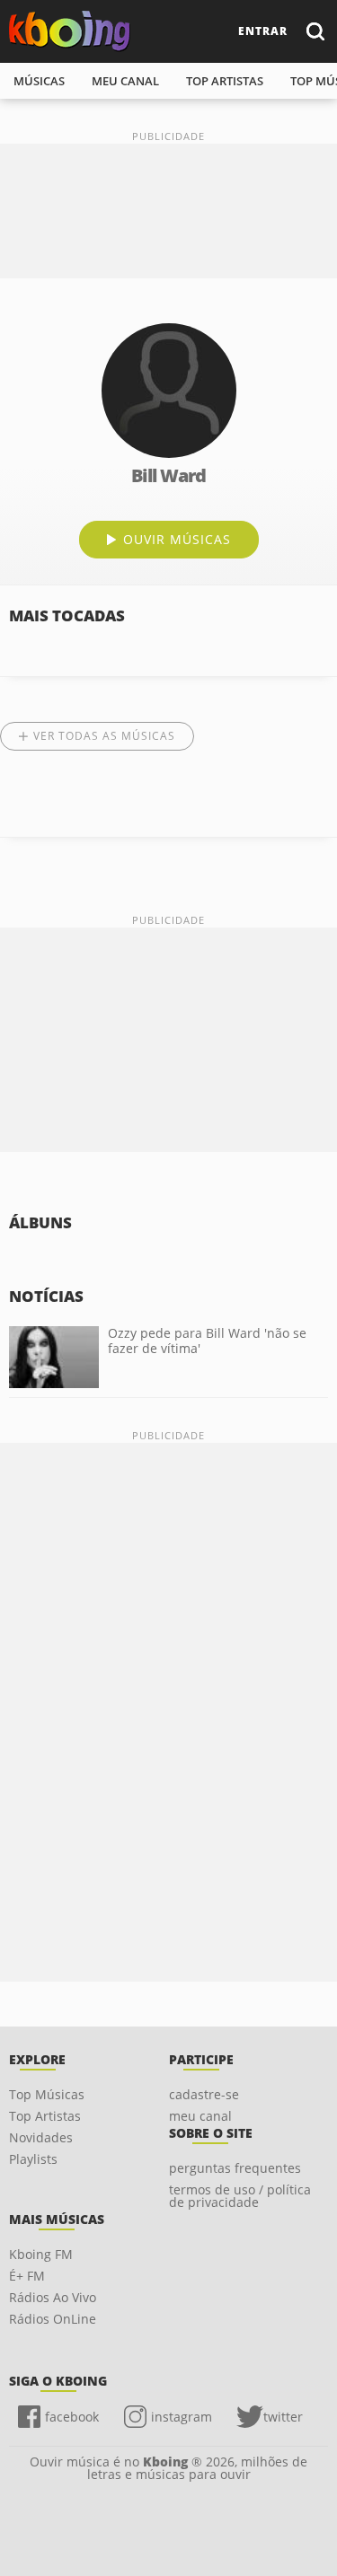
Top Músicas (47, 2094)
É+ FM (27, 2276)
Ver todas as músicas (104, 736)
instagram (182, 2417)
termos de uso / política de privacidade (240, 2196)
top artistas (225, 81)
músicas (39, 81)
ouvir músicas (177, 539)
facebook (72, 2417)
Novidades (41, 2137)
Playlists (33, 2159)
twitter (283, 2417)
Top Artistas (45, 2116)
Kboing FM (41, 2254)
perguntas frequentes (235, 2168)
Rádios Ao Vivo (53, 2297)
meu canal (125, 81)
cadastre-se (204, 2094)
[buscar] (315, 31)
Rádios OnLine (53, 2319)
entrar (263, 31)
